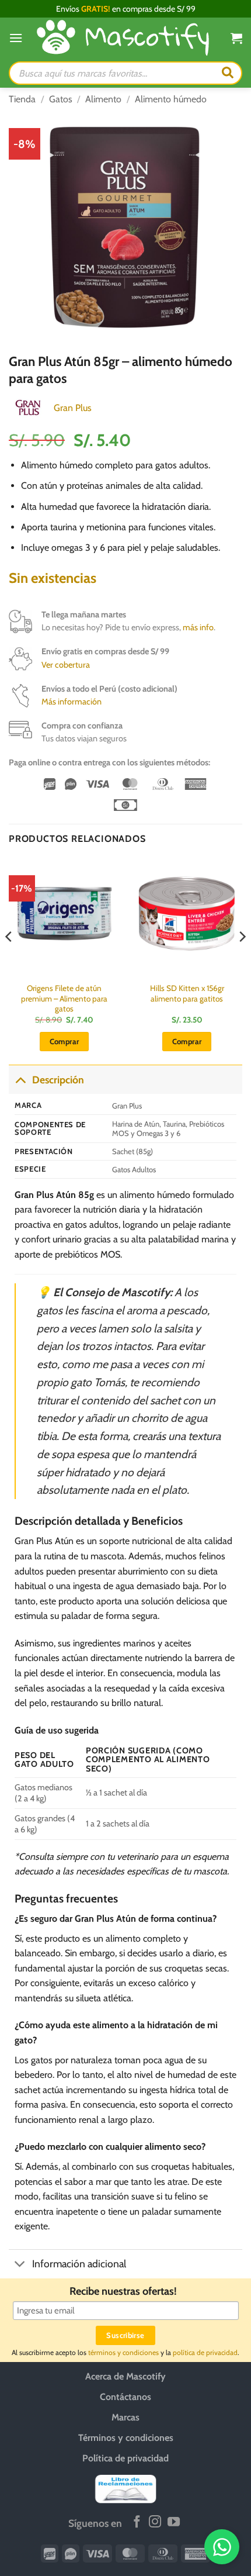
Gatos (61, 99)
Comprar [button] (65, 1041)
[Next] (242, 960)
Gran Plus (73, 408)
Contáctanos (125, 2397)
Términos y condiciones (126, 2438)
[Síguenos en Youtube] (174, 2523)
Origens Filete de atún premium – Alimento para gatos (64, 998)
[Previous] (9, 960)
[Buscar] (228, 73)
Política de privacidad (125, 2458)
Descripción (58, 1080)
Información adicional (79, 2264)
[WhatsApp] (222, 2547)
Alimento (103, 99)
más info (198, 627)
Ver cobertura (66, 665)
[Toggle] (20, 1080)
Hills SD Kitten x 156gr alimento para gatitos (187, 993)
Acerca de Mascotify (125, 2376)
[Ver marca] (28, 407)
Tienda (22, 99)
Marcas (125, 2417)
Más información (72, 702)
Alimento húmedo (171, 99)
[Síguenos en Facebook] (137, 2523)
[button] (16, 38)
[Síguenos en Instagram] (155, 2523)
